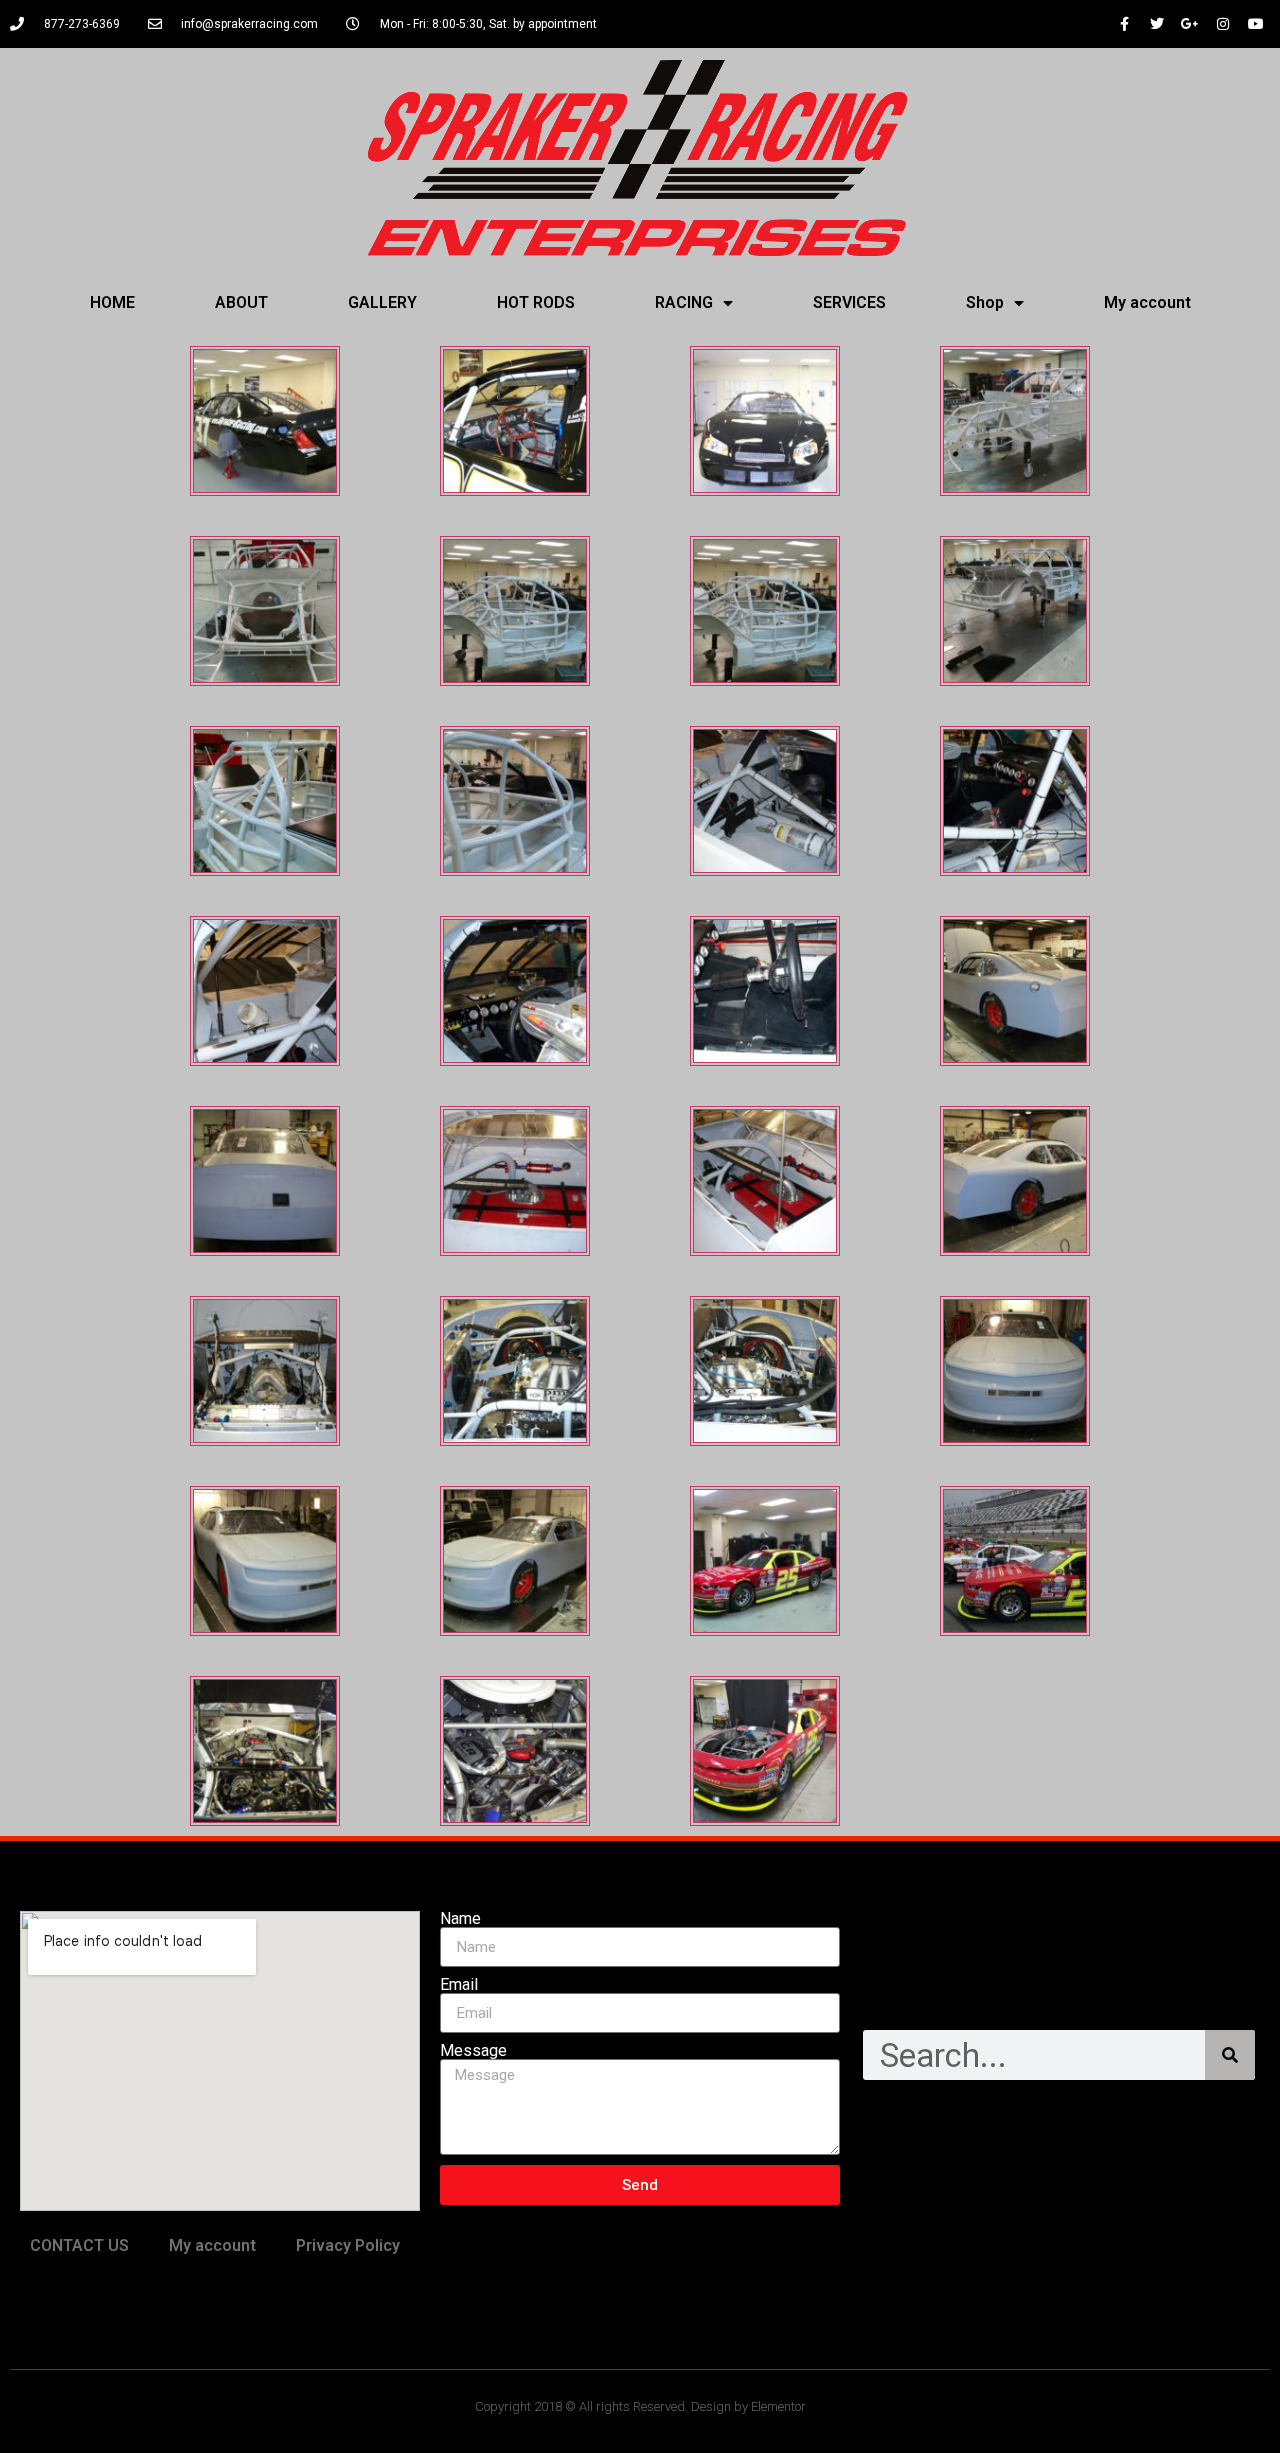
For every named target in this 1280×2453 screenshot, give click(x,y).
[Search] (1230, 2055)
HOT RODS (536, 302)
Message (473, 2051)
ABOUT (241, 302)
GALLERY (382, 302)
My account (1147, 302)
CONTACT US (79, 2245)
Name (460, 1919)
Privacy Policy (348, 2245)
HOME (112, 302)
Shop (985, 302)
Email (459, 1985)
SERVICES (849, 302)
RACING (684, 302)
